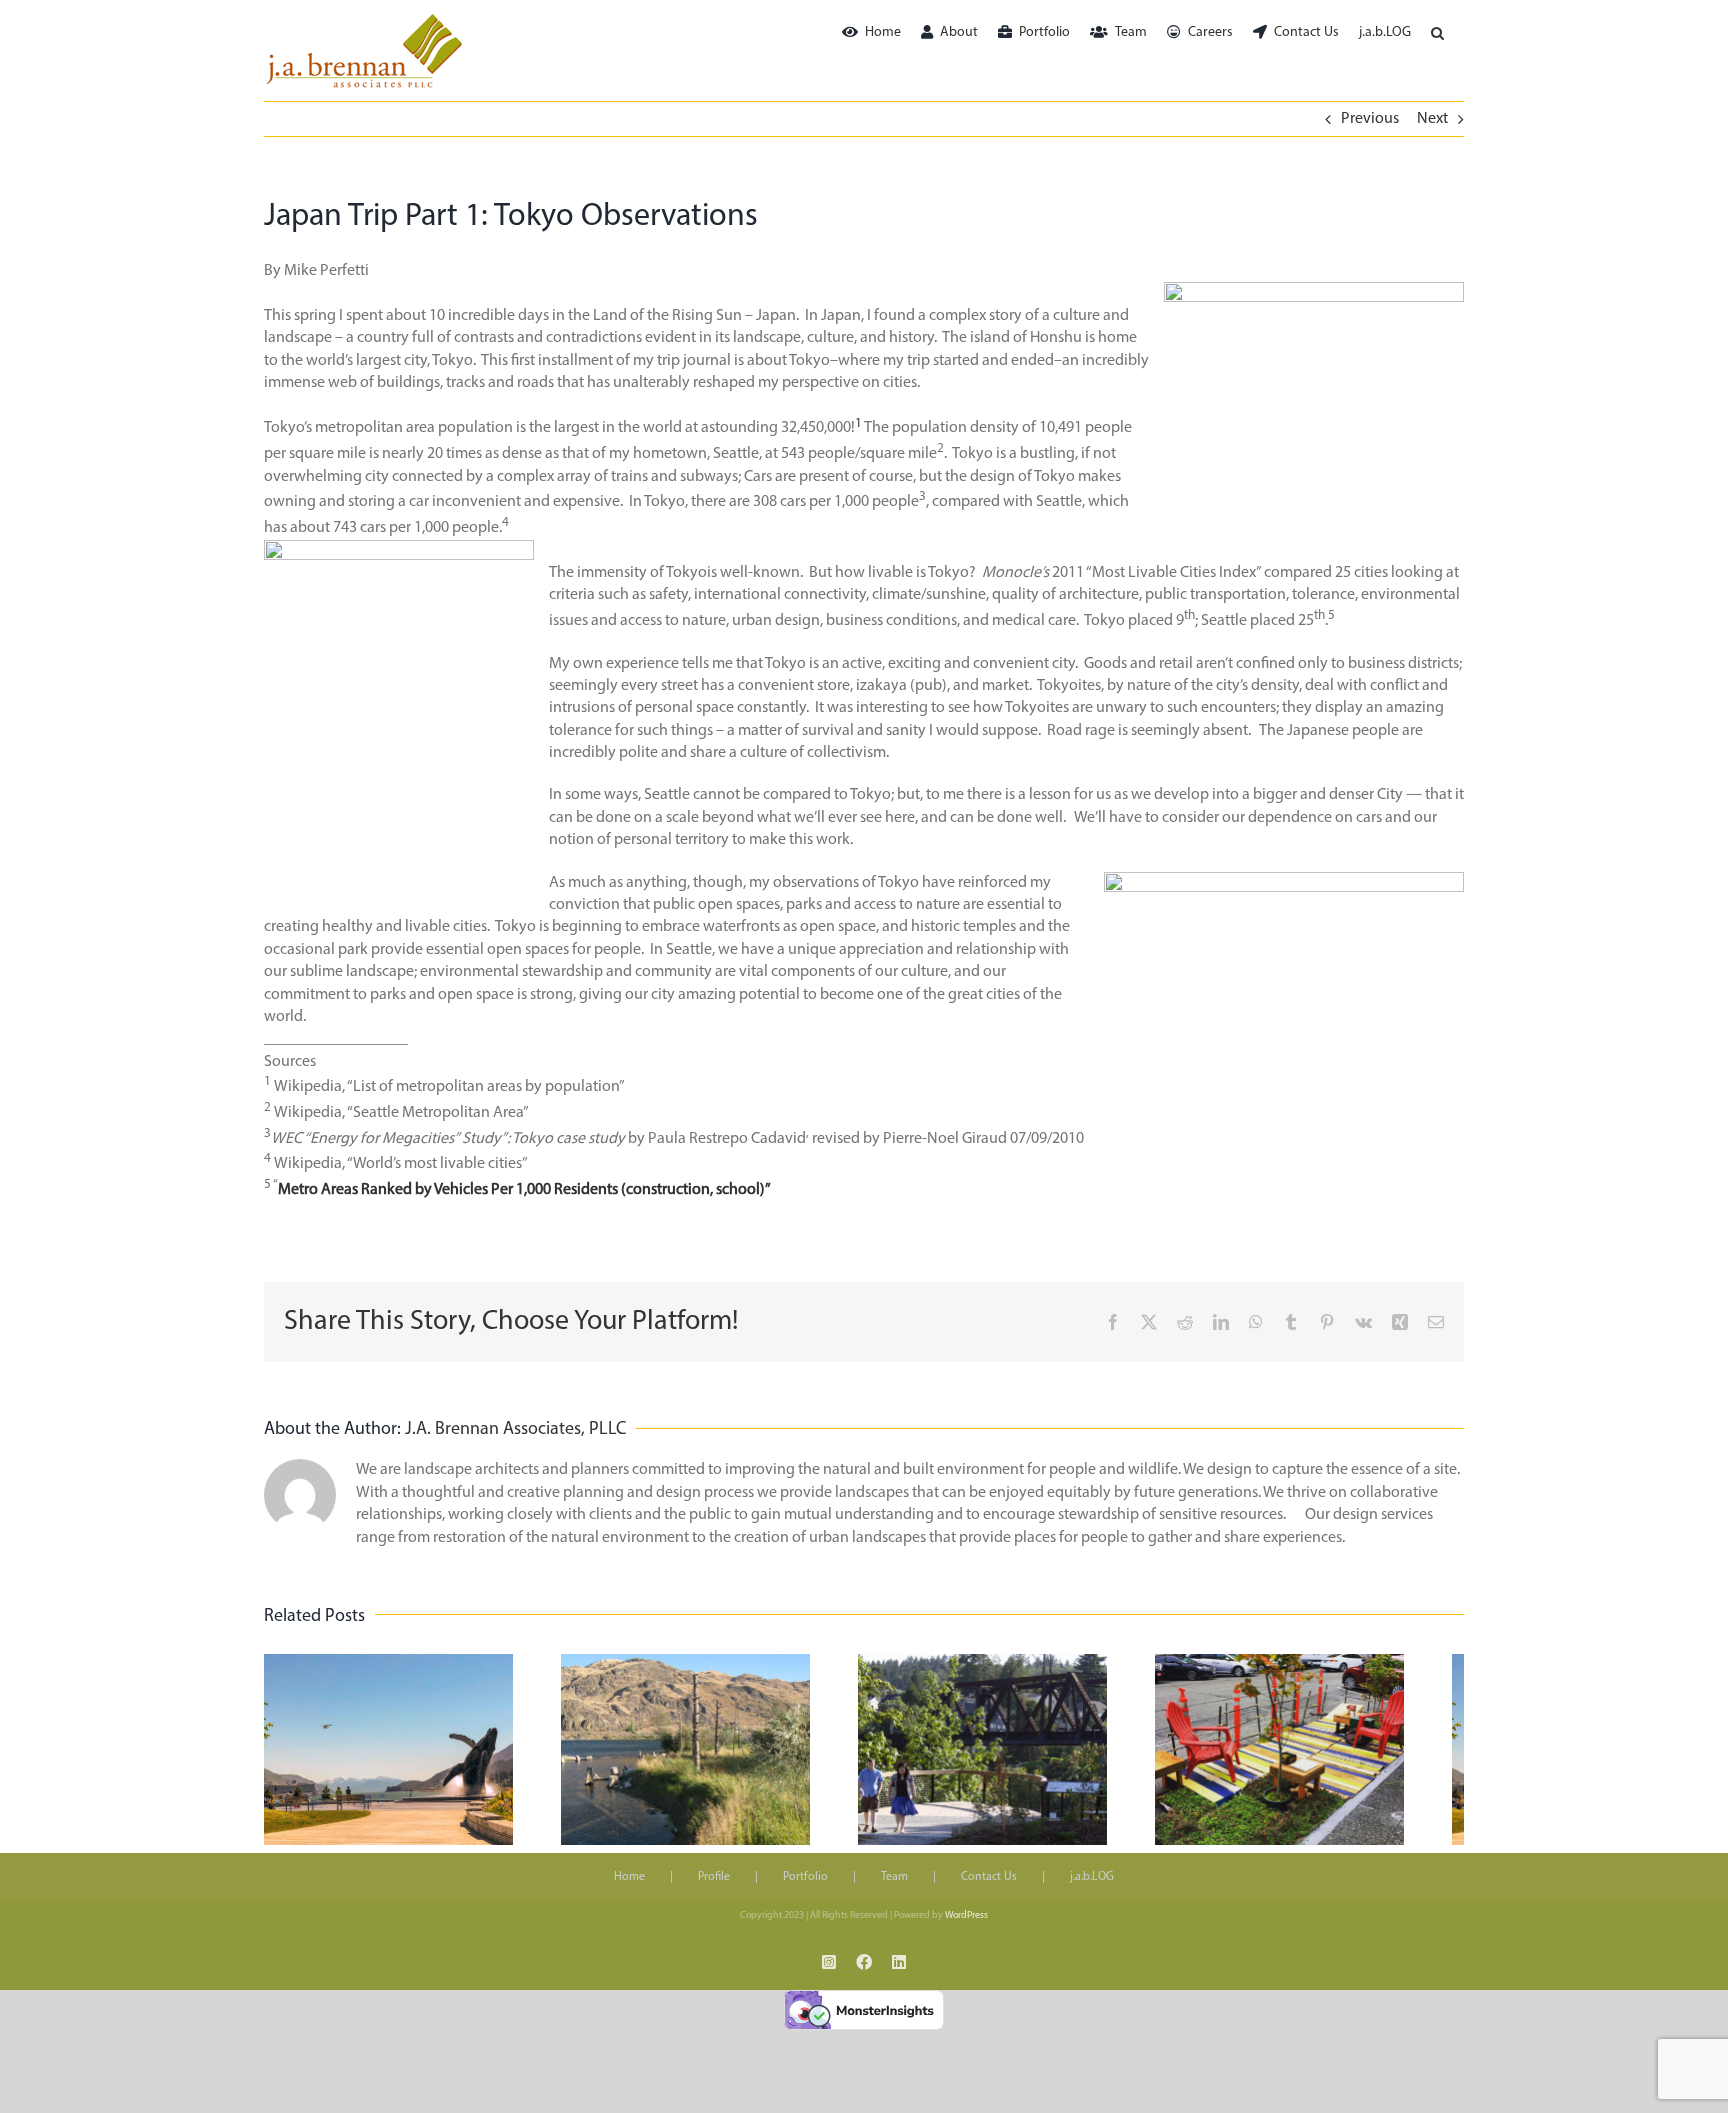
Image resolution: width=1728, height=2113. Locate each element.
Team (894, 1888)
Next (1432, 119)
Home (629, 1888)
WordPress (966, 1926)
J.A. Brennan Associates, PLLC (515, 1430)
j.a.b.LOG (1092, 1888)
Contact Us (989, 1888)
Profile (714, 1888)
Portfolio (805, 1888)
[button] (1437, 32)
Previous (1370, 119)
